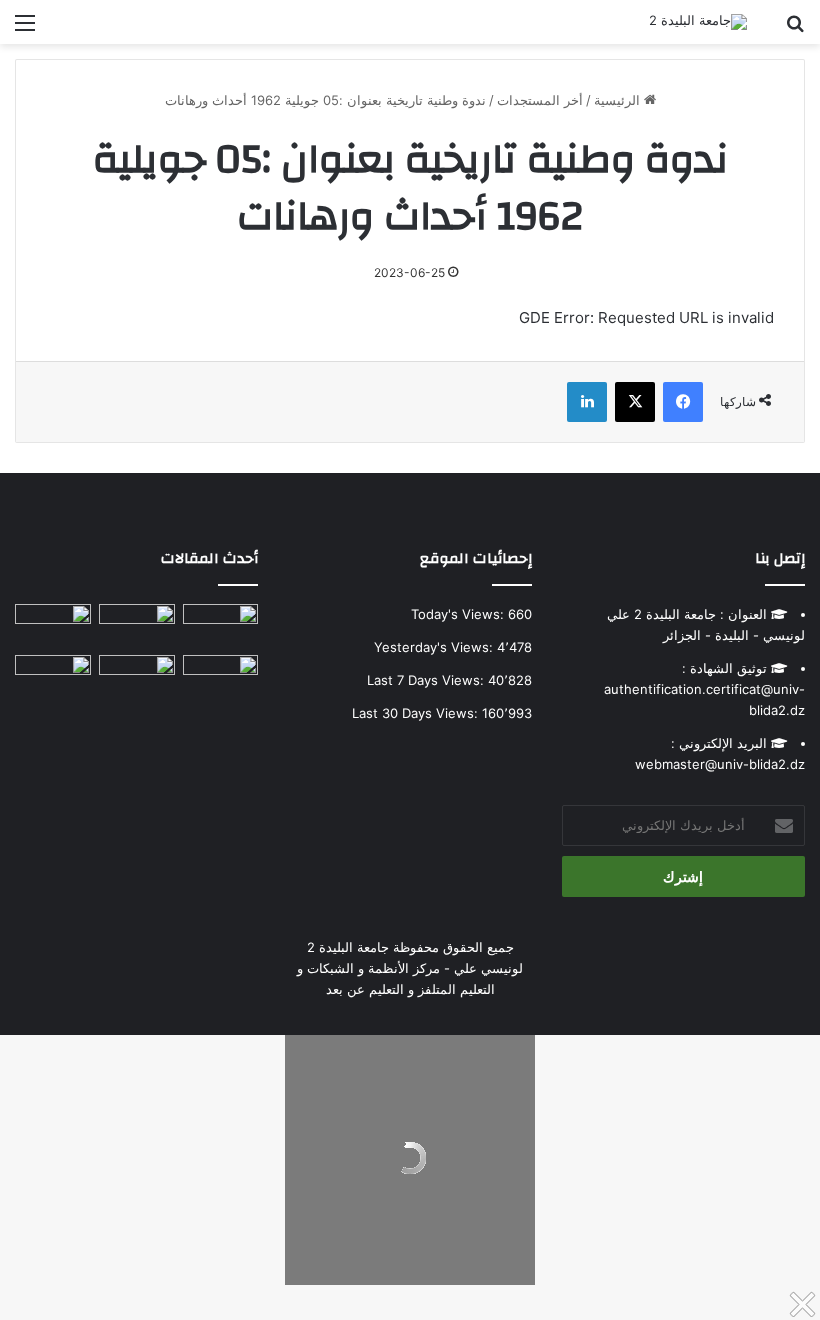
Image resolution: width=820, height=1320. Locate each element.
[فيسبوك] (683, 402)
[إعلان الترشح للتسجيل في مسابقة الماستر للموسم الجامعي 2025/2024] (137, 625)
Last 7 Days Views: (427, 680)
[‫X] (635, 402)
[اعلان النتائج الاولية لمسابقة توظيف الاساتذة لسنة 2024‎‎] (53, 625)
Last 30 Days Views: (417, 713)
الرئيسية (619, 100)
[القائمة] (25, 29)
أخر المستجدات (540, 100)
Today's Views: (459, 614)
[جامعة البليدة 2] (698, 22)
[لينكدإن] (587, 402)
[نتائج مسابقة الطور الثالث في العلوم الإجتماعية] (53, 676)
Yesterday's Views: (435, 647)
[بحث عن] (795, 29)
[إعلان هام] (221, 682)
